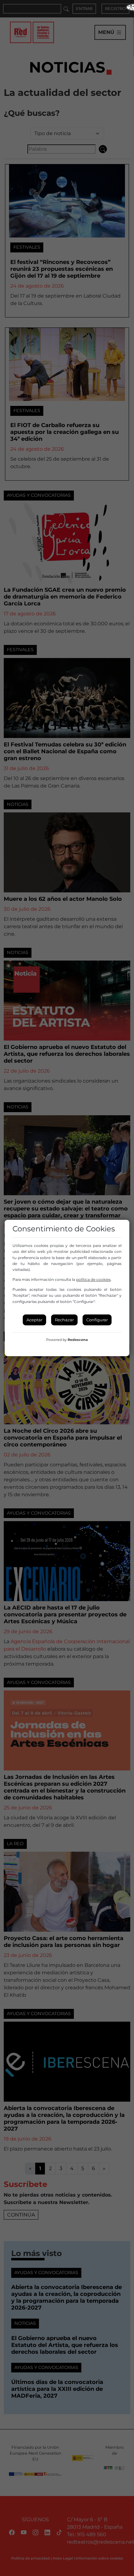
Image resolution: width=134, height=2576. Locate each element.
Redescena (78, 1340)
